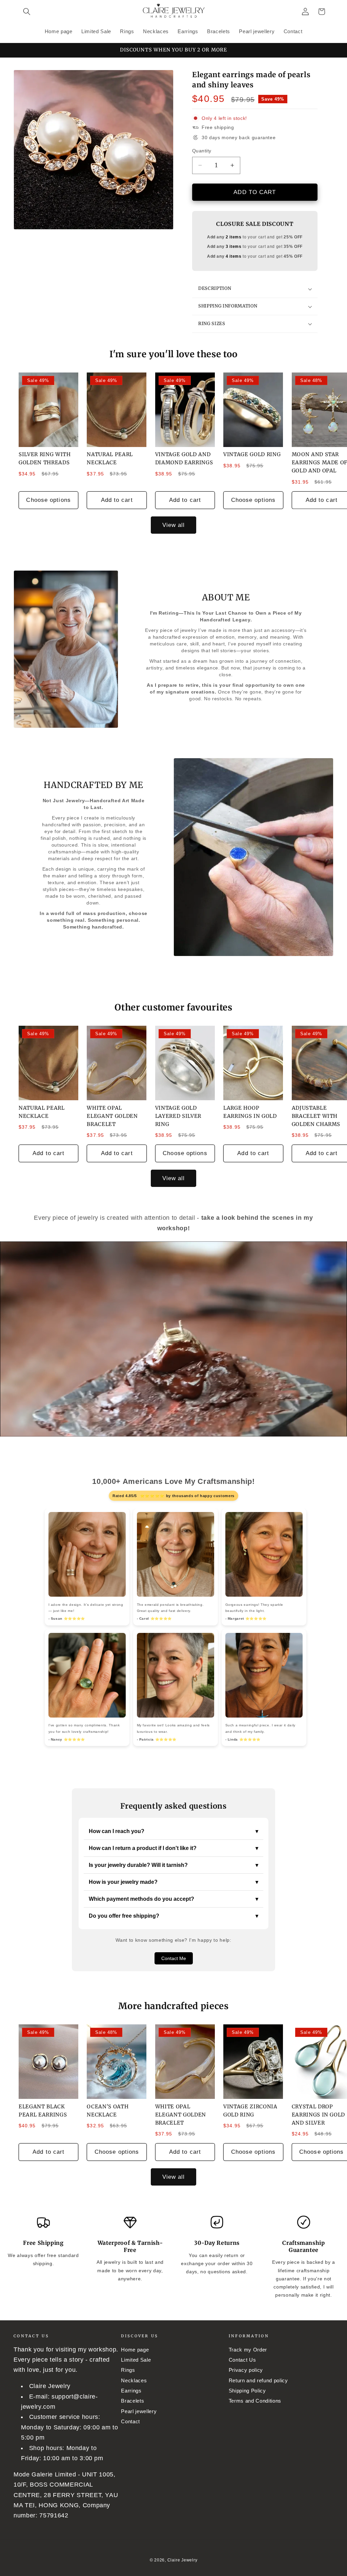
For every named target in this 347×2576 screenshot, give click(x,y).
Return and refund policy (258, 2380)
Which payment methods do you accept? (173, 1899)
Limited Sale (136, 2360)
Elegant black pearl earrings (43, 2111)
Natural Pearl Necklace (110, 458)
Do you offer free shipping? (173, 1916)
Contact (130, 2421)
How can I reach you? (173, 1831)
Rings (128, 2370)
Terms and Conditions (255, 2401)
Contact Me (174, 1958)
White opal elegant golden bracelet (112, 1116)
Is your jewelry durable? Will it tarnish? (173, 1865)
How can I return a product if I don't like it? (173, 1848)
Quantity (202, 151)
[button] (27, 12)
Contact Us (242, 2360)
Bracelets (132, 2401)
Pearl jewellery (139, 2411)
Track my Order (248, 2350)
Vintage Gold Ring (252, 454)
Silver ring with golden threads (45, 458)
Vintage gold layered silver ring (178, 1116)
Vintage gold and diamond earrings (184, 458)
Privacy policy (246, 2370)
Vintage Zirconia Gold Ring (250, 2111)
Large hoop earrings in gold (250, 1112)
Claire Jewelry (182, 2560)
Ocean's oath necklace (108, 2111)
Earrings (131, 2391)
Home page (135, 2350)
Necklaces (134, 2380)
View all (174, 525)
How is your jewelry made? (173, 1882)
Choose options (48, 500)
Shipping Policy (247, 2391)
